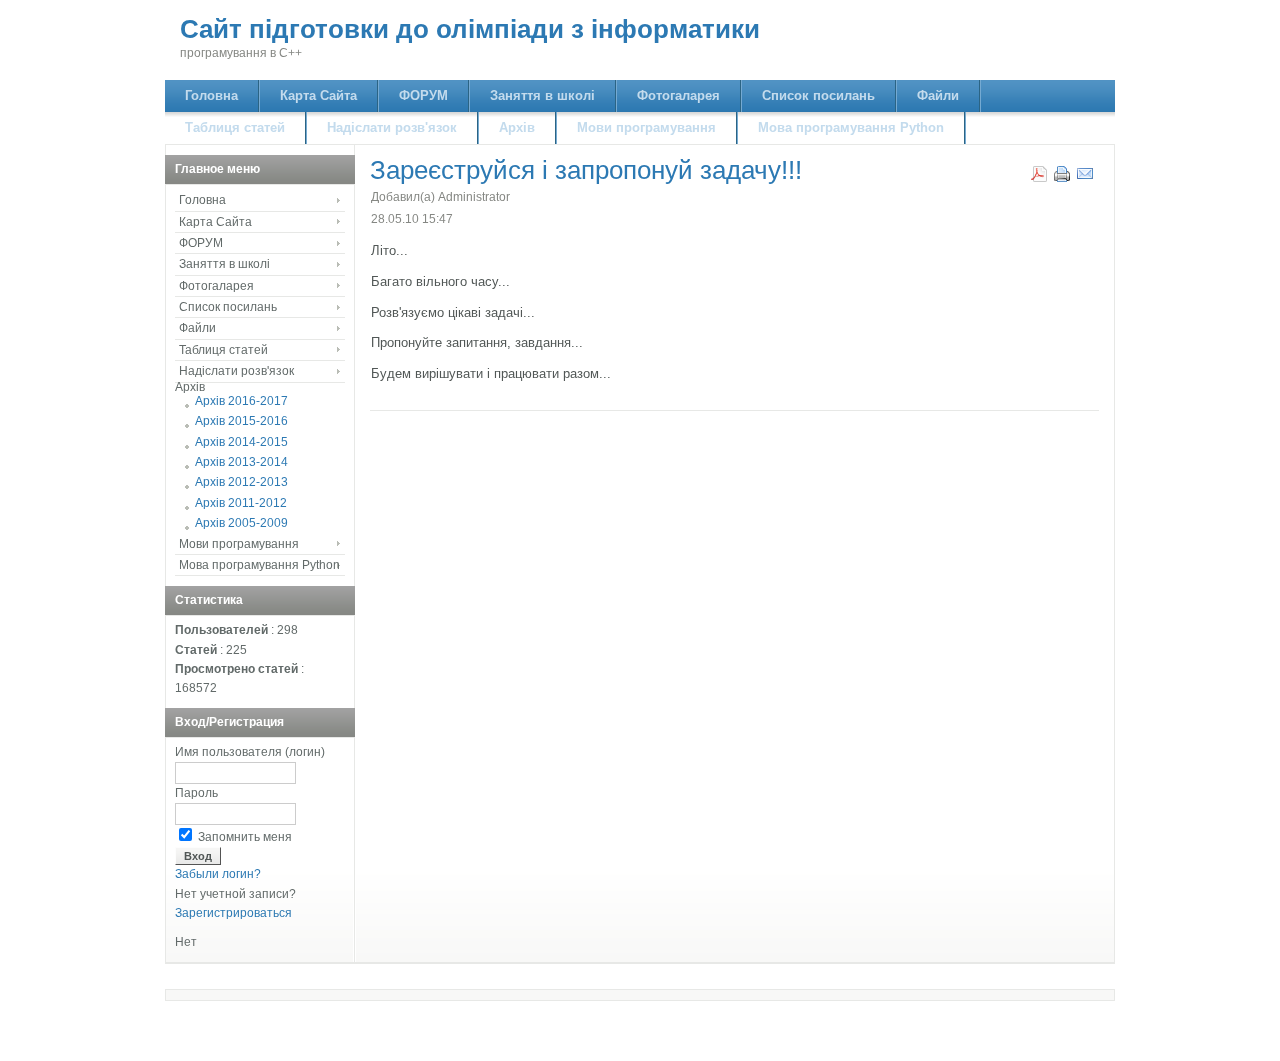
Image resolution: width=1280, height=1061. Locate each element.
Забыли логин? (218, 874)
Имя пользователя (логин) (250, 752)
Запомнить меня (245, 837)
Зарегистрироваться (233, 913)
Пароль (196, 793)
